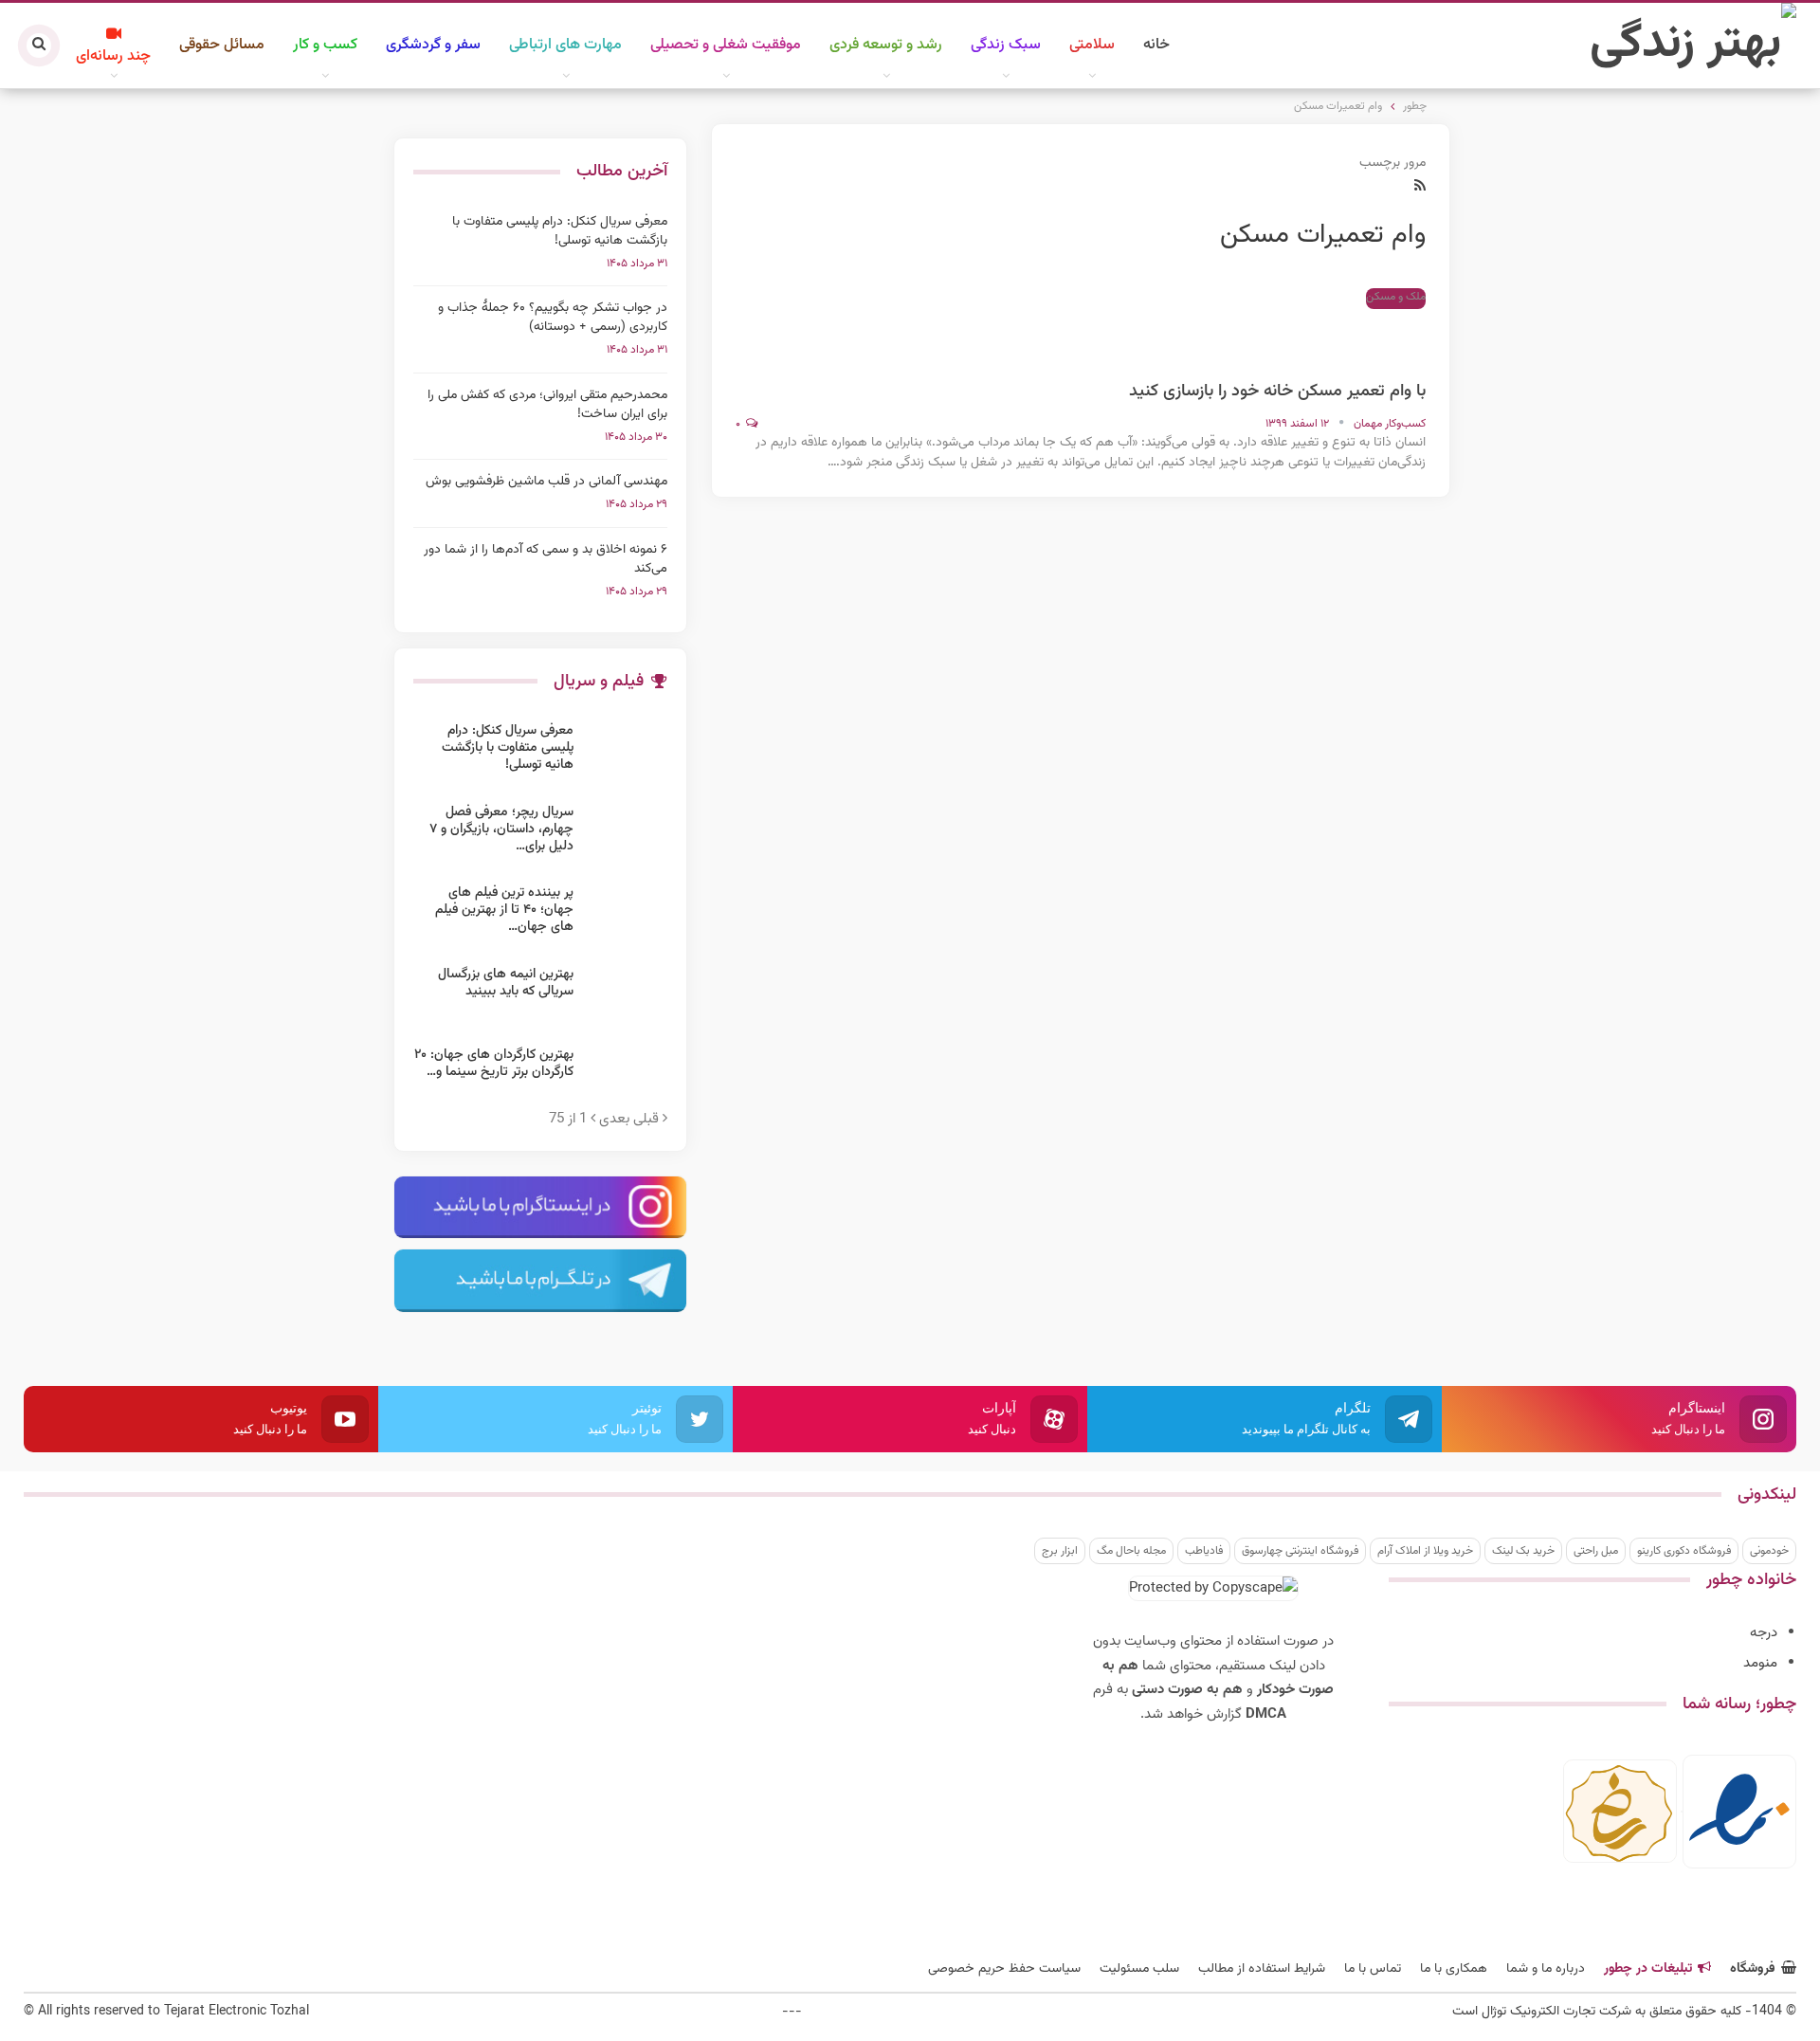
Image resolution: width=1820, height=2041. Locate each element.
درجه (1764, 1633)
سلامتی (1092, 45)
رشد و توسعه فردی (886, 45)
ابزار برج (1060, 1551)
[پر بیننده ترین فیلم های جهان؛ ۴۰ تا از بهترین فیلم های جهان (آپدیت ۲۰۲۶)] (627, 915)
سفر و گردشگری (433, 45)
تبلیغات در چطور (1648, 1969)
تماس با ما (1373, 1969)
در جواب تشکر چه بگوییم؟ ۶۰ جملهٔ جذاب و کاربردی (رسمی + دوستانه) (553, 318)
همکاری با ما (1454, 1969)
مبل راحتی (1596, 1551)
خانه (1156, 45)
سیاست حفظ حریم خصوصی (1004, 1969)
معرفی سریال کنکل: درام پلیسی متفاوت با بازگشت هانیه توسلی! (560, 231)
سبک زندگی (1006, 45)
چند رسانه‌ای (113, 56)
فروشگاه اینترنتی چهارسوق (1300, 1551)
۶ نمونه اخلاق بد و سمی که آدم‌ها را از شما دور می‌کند (546, 559)
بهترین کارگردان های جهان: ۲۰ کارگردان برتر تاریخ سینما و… (494, 1064)
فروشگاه (1753, 1969)
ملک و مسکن (1396, 297)
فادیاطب (1204, 1551)
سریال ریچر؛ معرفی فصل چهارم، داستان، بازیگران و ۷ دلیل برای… (501, 829)
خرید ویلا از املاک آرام (1425, 1551)
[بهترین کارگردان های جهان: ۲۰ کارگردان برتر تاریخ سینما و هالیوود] (627, 1077)
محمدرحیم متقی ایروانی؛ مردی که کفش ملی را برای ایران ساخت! (547, 405)
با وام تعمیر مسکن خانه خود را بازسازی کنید (1277, 392)
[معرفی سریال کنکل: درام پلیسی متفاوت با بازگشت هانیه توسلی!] (627, 753)
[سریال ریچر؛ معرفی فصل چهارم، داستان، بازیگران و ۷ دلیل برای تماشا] (627, 834)
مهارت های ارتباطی (565, 45)
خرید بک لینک (1523, 1551)
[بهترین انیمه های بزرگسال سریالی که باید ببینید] (627, 996)
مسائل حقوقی (222, 45)
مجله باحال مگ (1131, 1551)
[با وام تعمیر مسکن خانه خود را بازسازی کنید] (1388, 336)
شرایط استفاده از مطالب (1262, 1969)
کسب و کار (325, 45)
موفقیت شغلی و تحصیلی (726, 45)
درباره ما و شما (1546, 1969)
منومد (1760, 1663)
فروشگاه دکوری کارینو (1684, 1551)
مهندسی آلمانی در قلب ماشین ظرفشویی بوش (546, 482)
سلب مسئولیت (1139, 1969)
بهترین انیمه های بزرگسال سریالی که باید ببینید (506, 983)
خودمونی (1769, 1551)
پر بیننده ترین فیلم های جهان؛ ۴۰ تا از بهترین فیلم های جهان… (504, 910)
